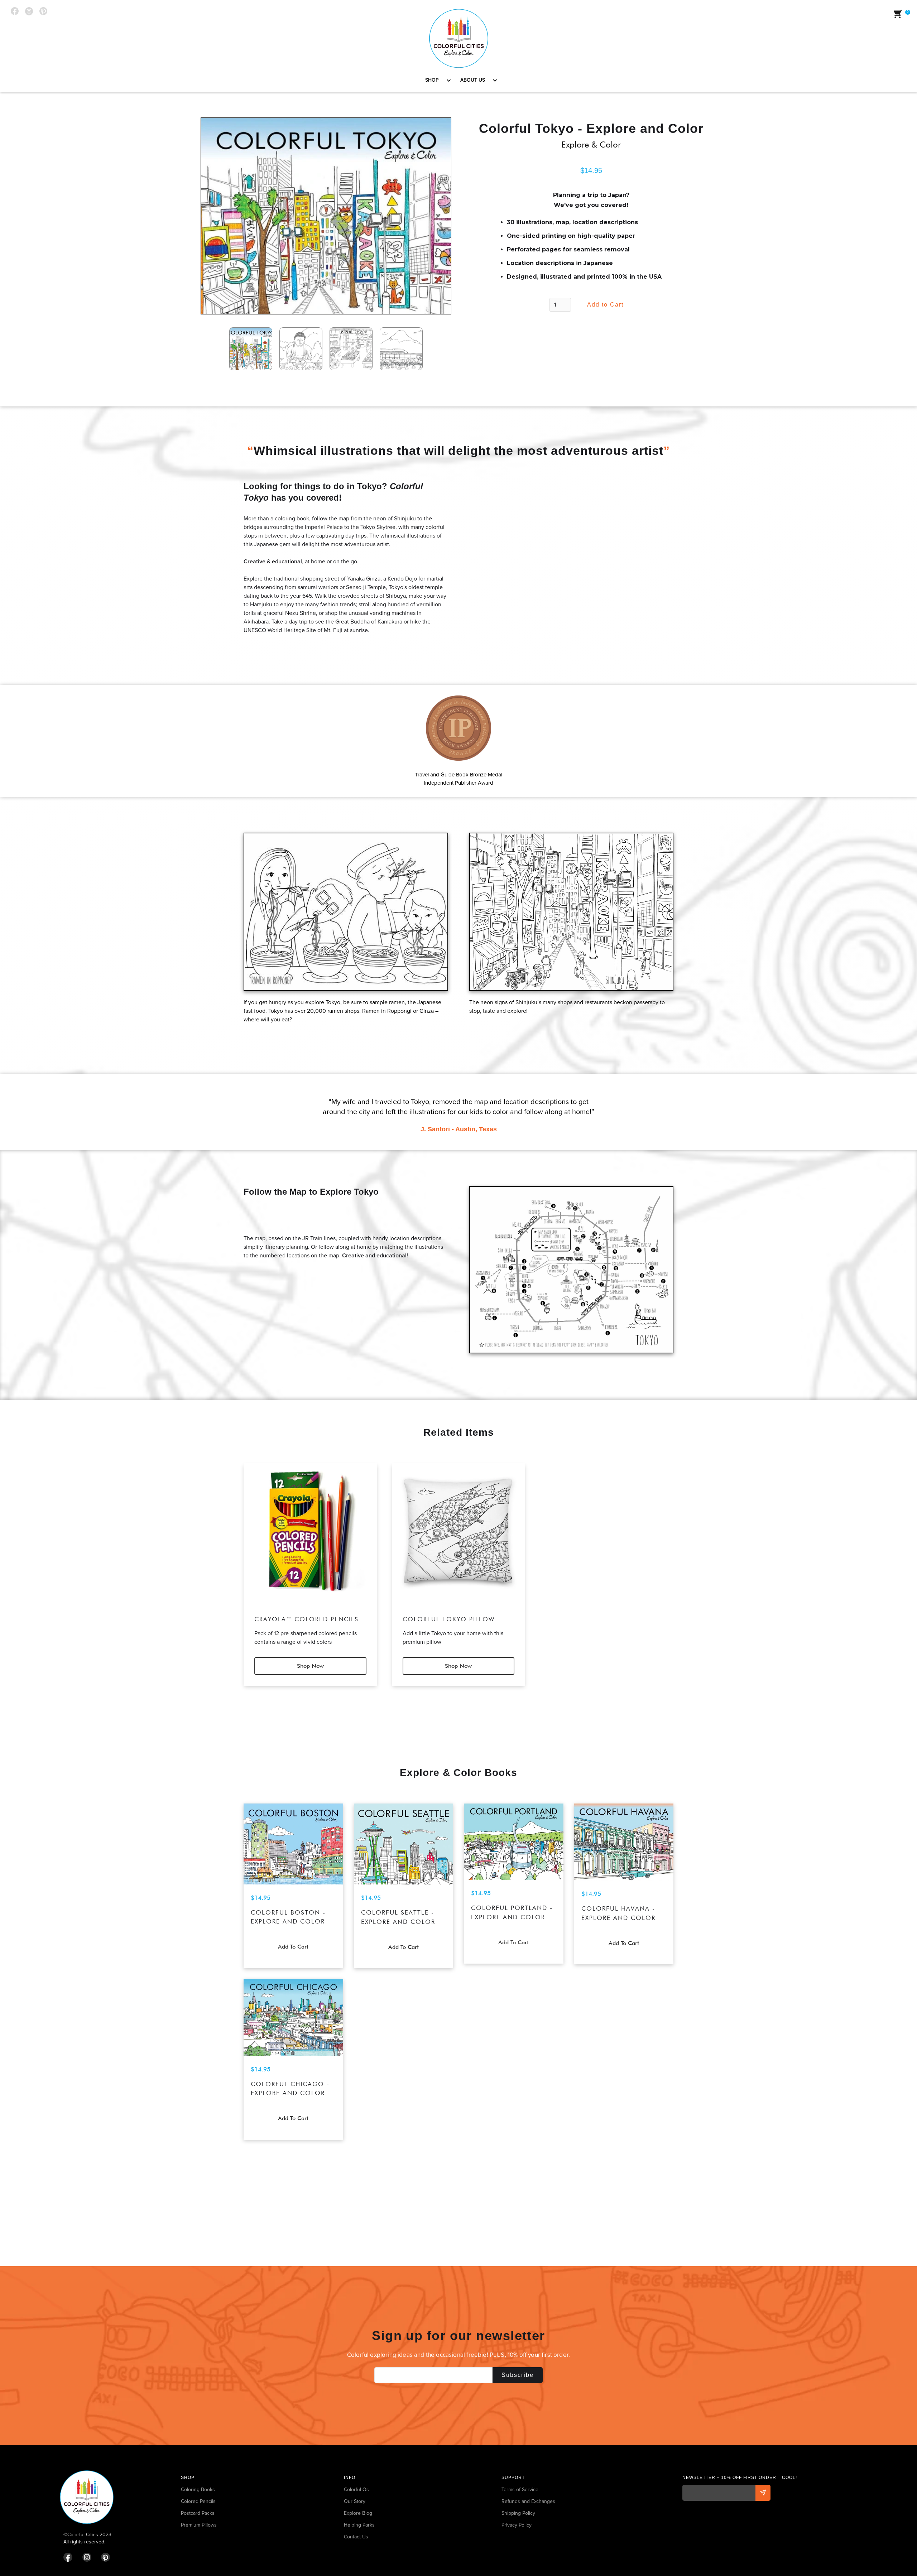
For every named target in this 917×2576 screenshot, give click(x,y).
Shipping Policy (518, 2513)
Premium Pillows (199, 2525)
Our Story (355, 2501)
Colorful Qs (356, 2490)
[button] (436, 80)
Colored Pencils (198, 2501)
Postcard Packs (198, 2513)
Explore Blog (358, 2513)
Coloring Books (198, 2490)
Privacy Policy (517, 2525)
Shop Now (310, 1666)
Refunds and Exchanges (528, 2501)
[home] (459, 38)
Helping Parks (359, 2525)
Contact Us (356, 2537)
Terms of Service (520, 2490)
